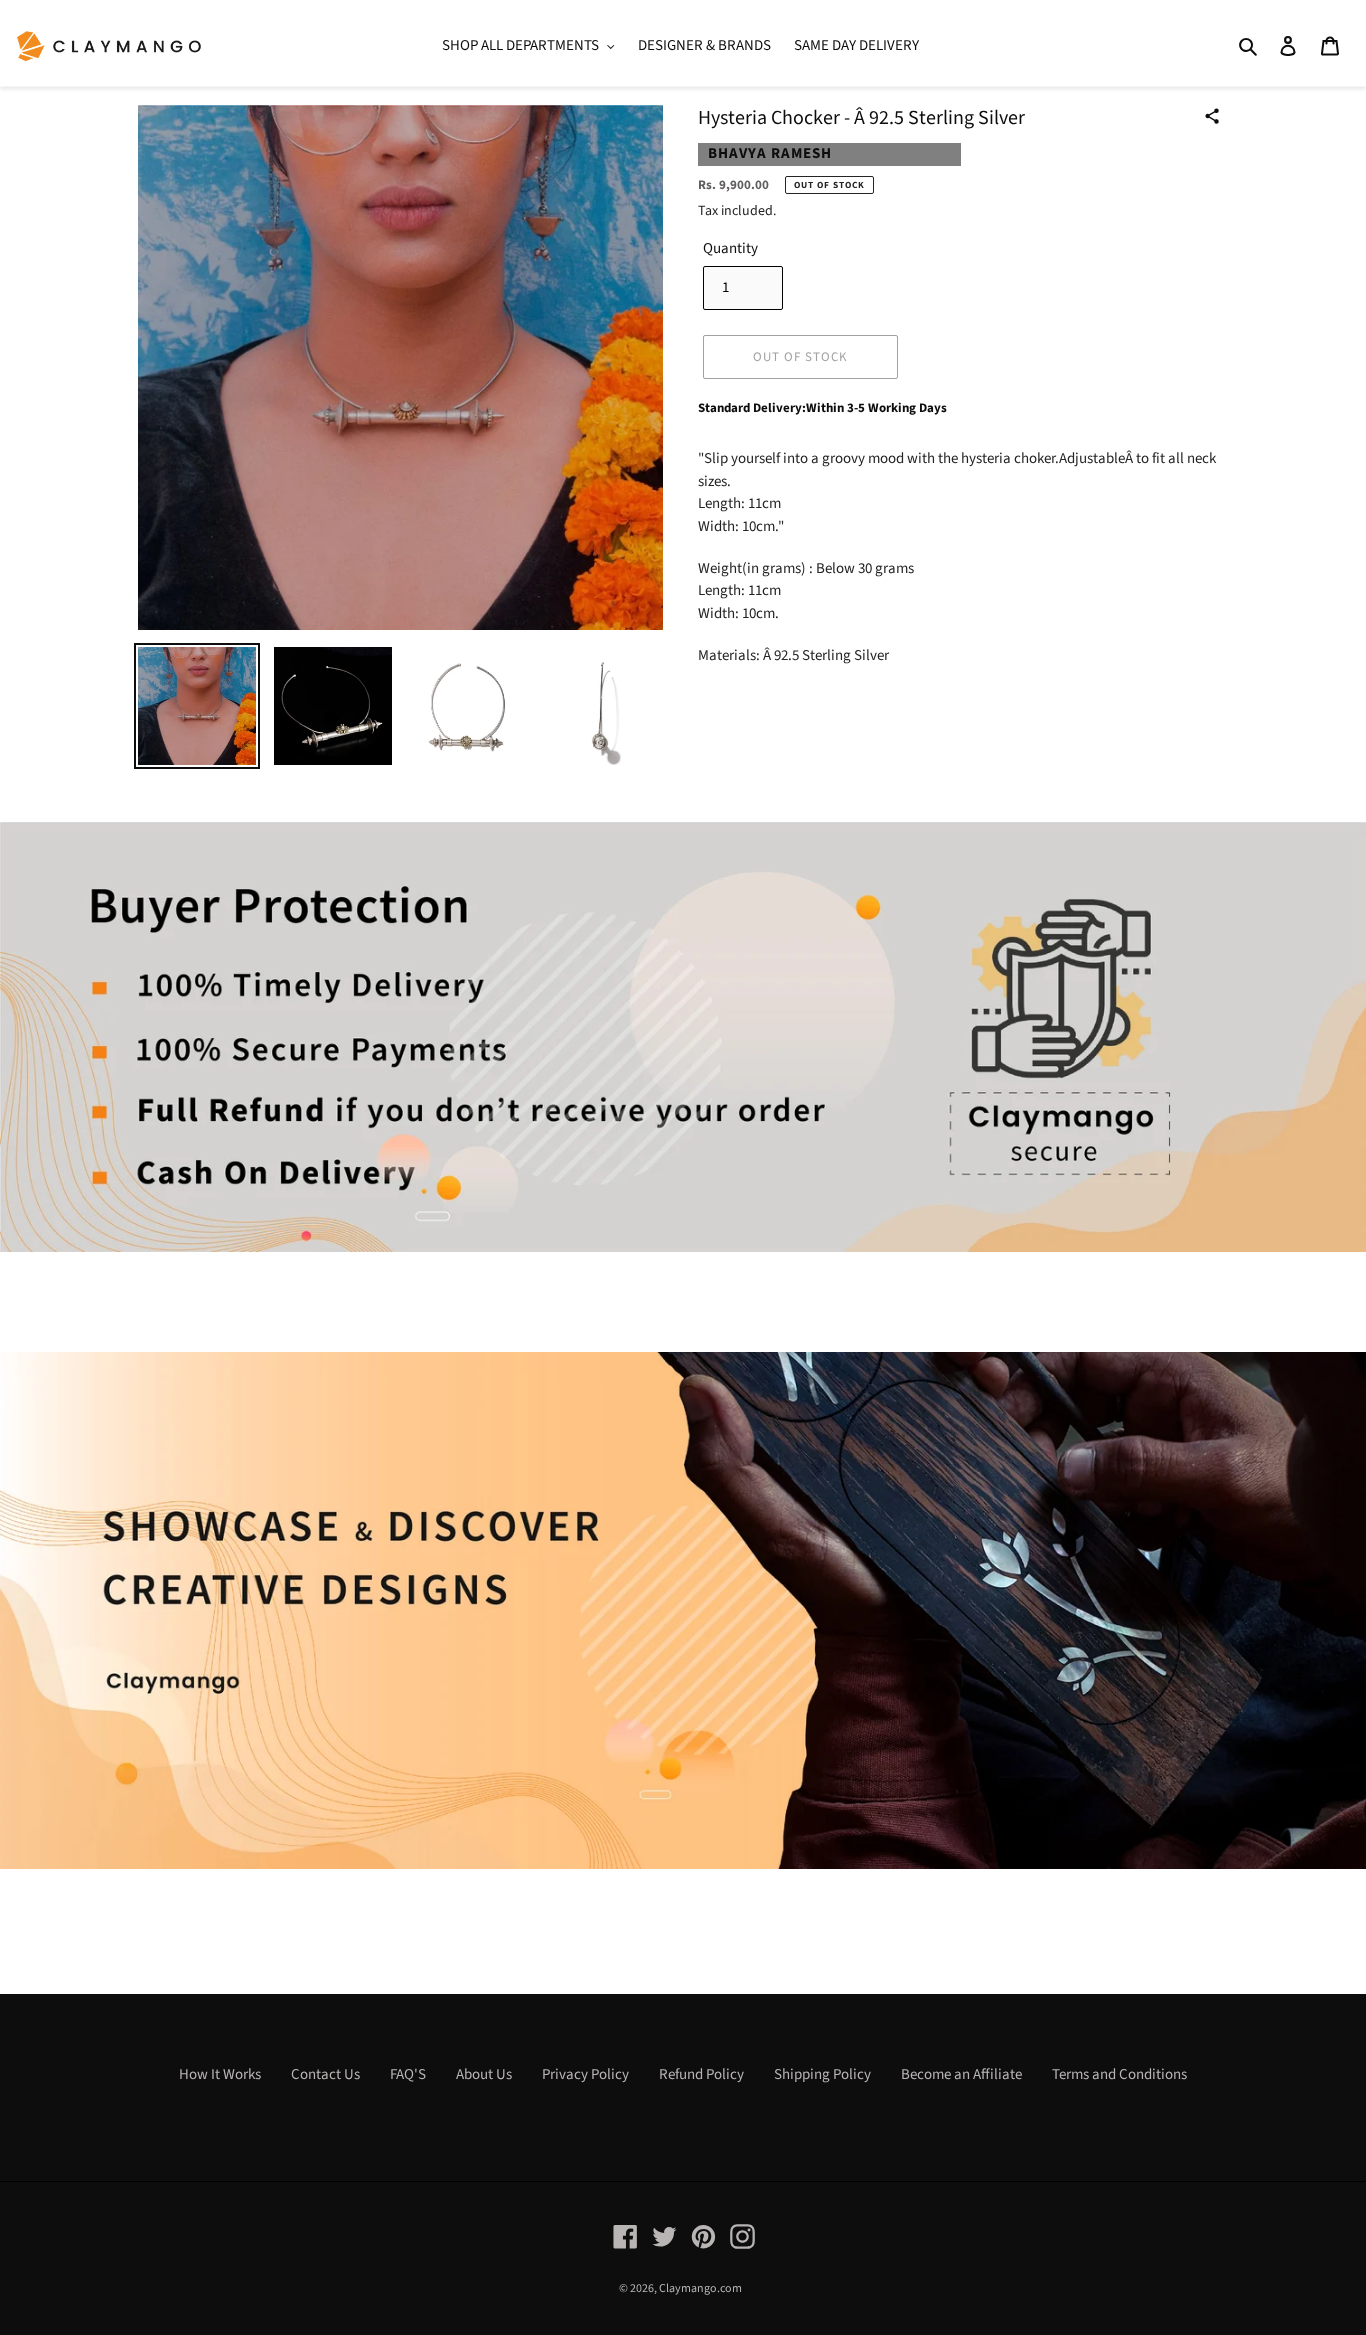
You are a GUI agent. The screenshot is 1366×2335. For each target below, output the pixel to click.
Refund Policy (701, 2074)
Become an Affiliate (961, 2074)
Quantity (730, 248)
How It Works (220, 2074)
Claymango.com (700, 2288)
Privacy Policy (585, 2074)
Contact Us (325, 2074)
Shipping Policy (822, 2074)
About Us (484, 2074)
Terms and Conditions (1119, 2074)
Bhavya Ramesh (770, 153)
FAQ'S (408, 2074)
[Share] (1212, 116)
